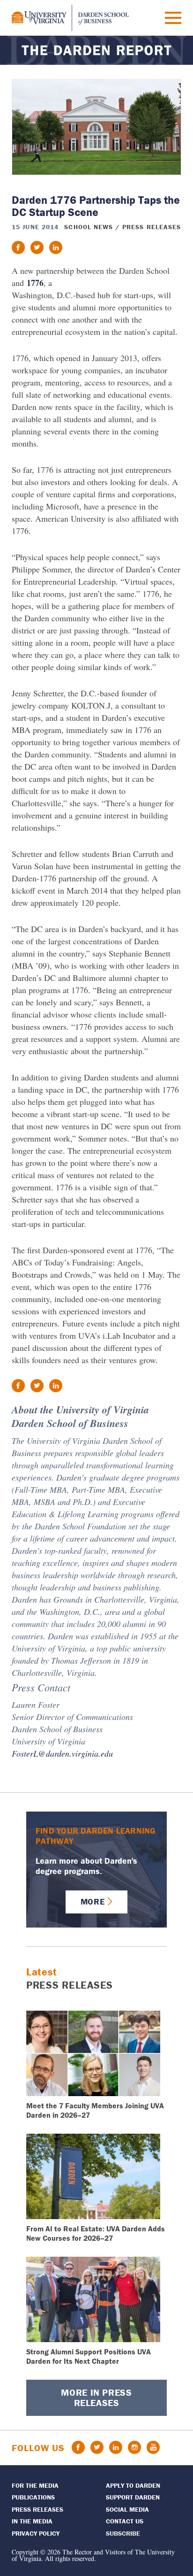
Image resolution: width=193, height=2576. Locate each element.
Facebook (78, 2447)
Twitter (97, 2447)
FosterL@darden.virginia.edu (62, 1753)
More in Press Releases (96, 2397)
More (93, 1901)
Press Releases (152, 227)
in (56, 247)
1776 (35, 283)
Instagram (134, 2447)
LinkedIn (116, 2447)
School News (89, 227)
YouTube (153, 2447)
